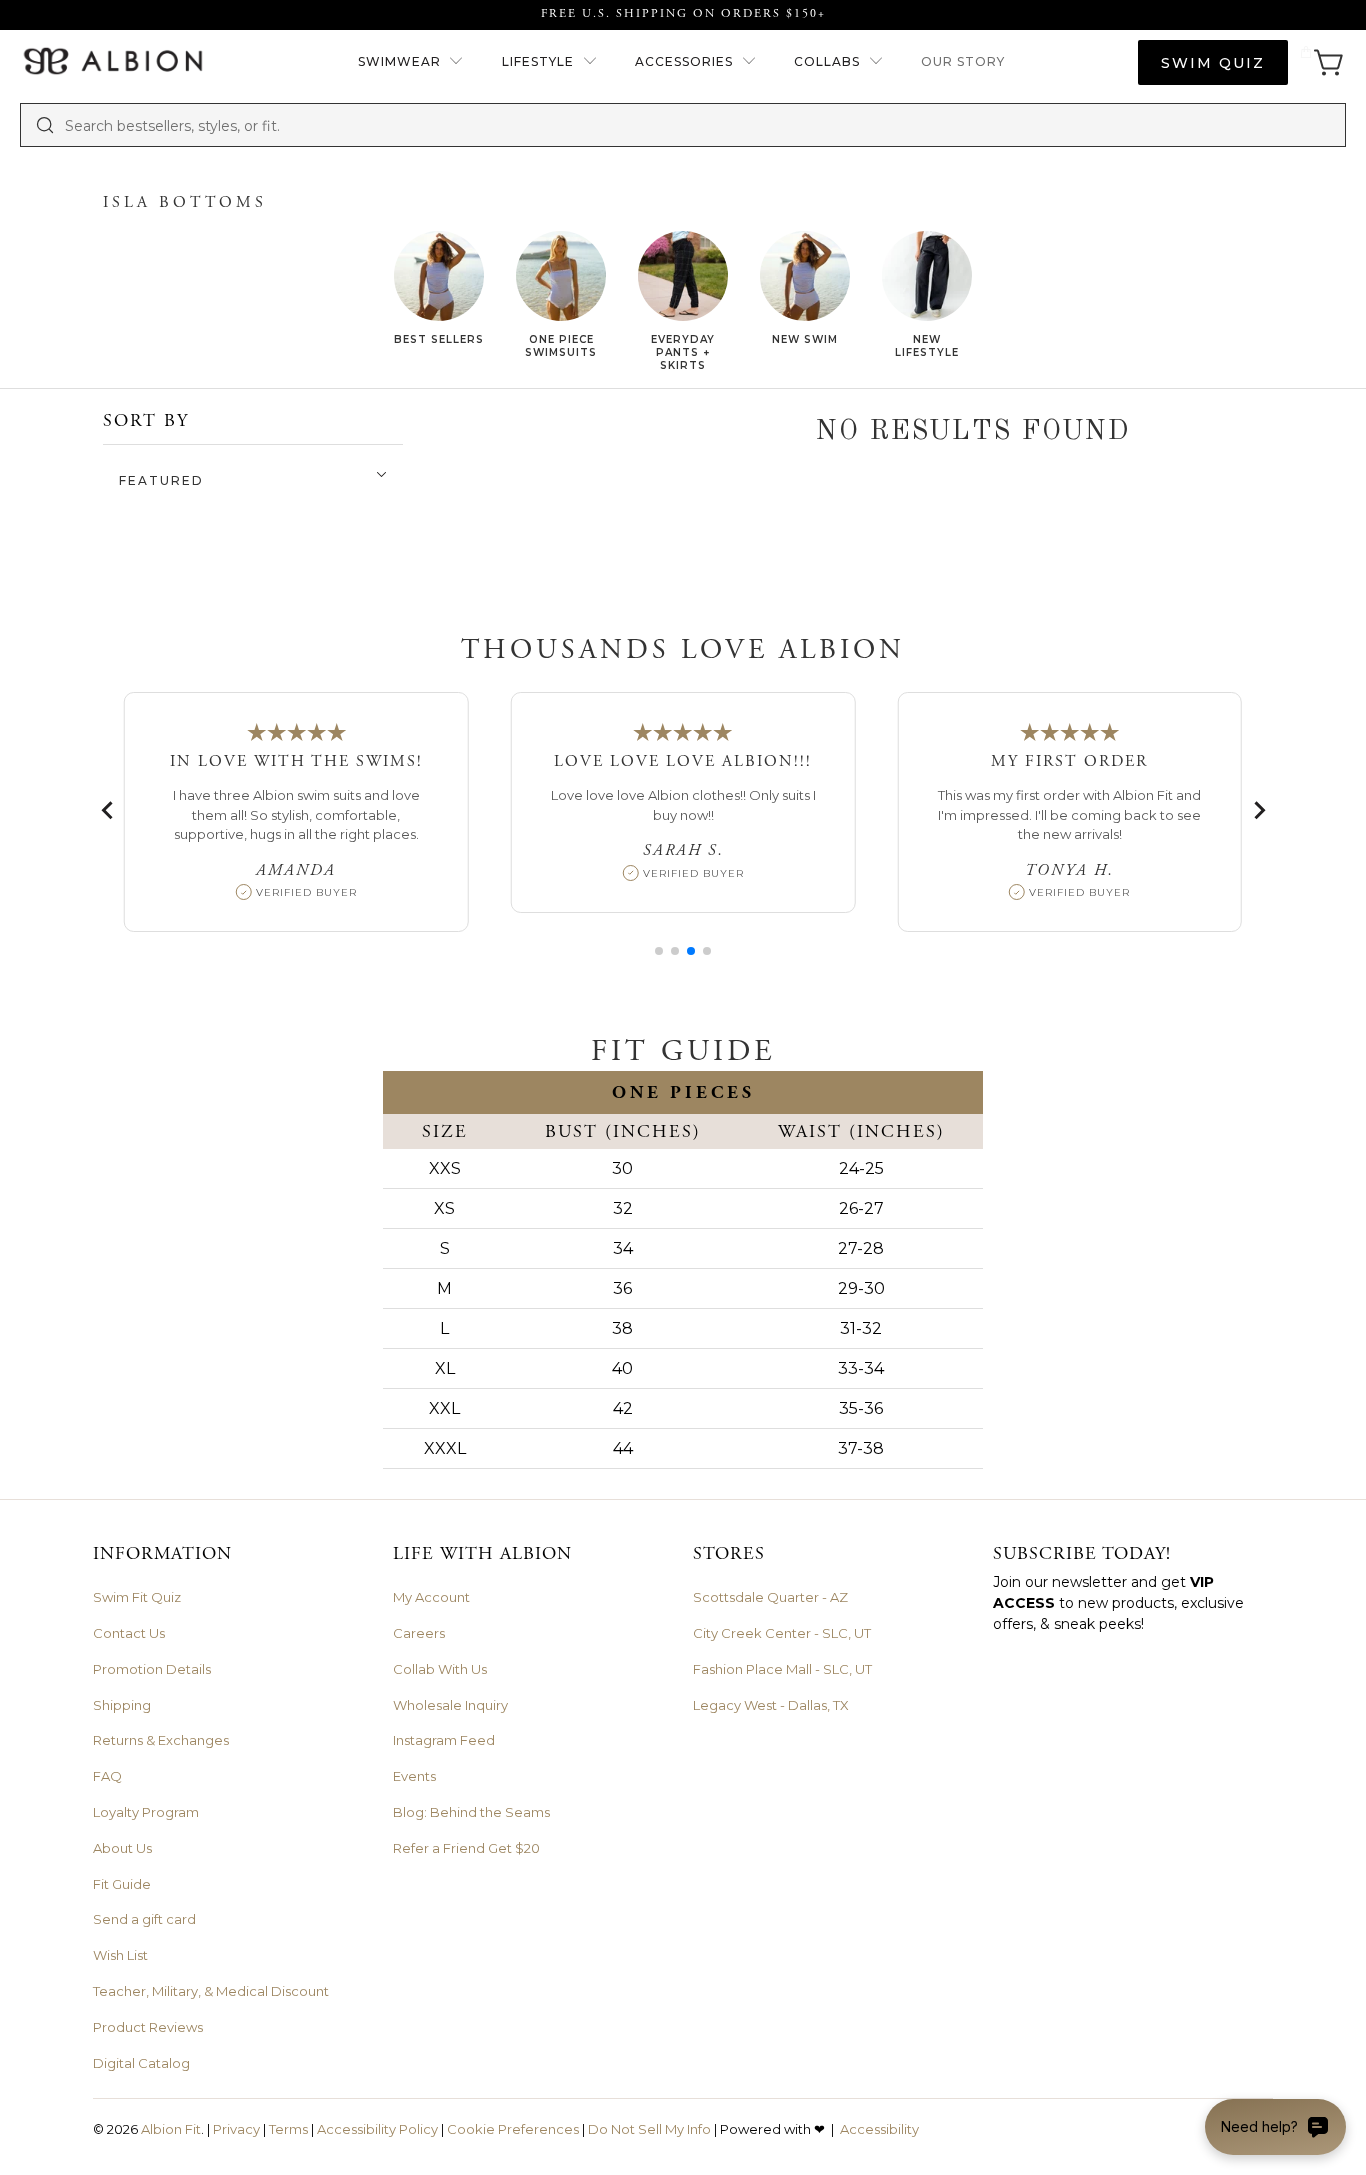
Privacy (236, 2129)
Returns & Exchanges (161, 1740)
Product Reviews (148, 2027)
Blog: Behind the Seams (471, 1812)
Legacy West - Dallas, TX (771, 1705)
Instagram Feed (444, 1740)
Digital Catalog (141, 2063)
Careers (419, 1633)
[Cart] (1322, 62)
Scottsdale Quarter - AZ (770, 1597)
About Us (122, 1848)
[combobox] (698, 125)
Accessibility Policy (377, 2129)
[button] (411, 62)
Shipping (122, 1705)
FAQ (107, 1776)
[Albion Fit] (112, 62)
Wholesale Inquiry (450, 1705)
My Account (431, 1597)
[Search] (45, 125)
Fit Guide (122, 1884)
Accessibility (879, 2129)
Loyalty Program (146, 1812)
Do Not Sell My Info (649, 2129)
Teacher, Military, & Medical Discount (211, 1991)
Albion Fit (171, 2129)
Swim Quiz (1213, 63)
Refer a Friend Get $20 (466, 1848)
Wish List (120, 1955)
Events (414, 1776)
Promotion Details (152, 1669)
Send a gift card (144, 1919)
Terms (288, 2129)
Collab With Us (440, 1669)
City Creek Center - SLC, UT (782, 1633)
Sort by (146, 420)
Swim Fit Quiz (137, 1597)
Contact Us (129, 1633)
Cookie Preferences (513, 2129)
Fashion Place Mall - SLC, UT (782, 1669)
